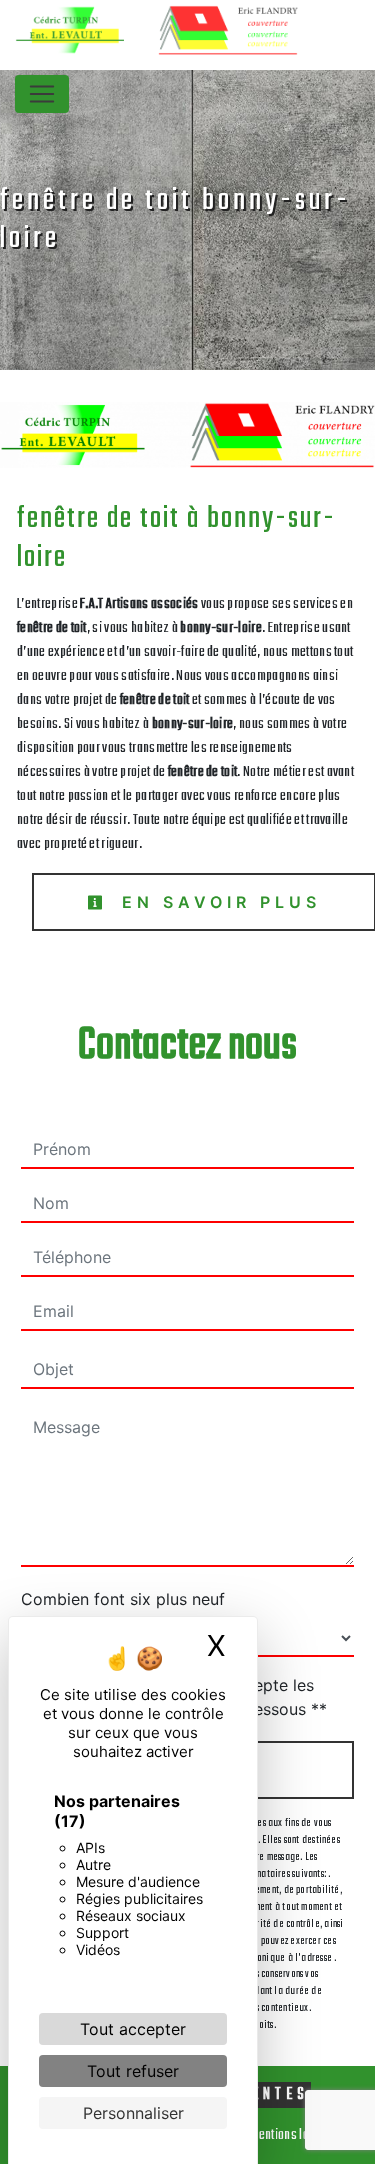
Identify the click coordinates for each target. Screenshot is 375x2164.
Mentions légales (292, 2135)
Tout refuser (133, 2071)
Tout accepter (133, 2029)
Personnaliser (133, 2113)
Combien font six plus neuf (123, 1599)
